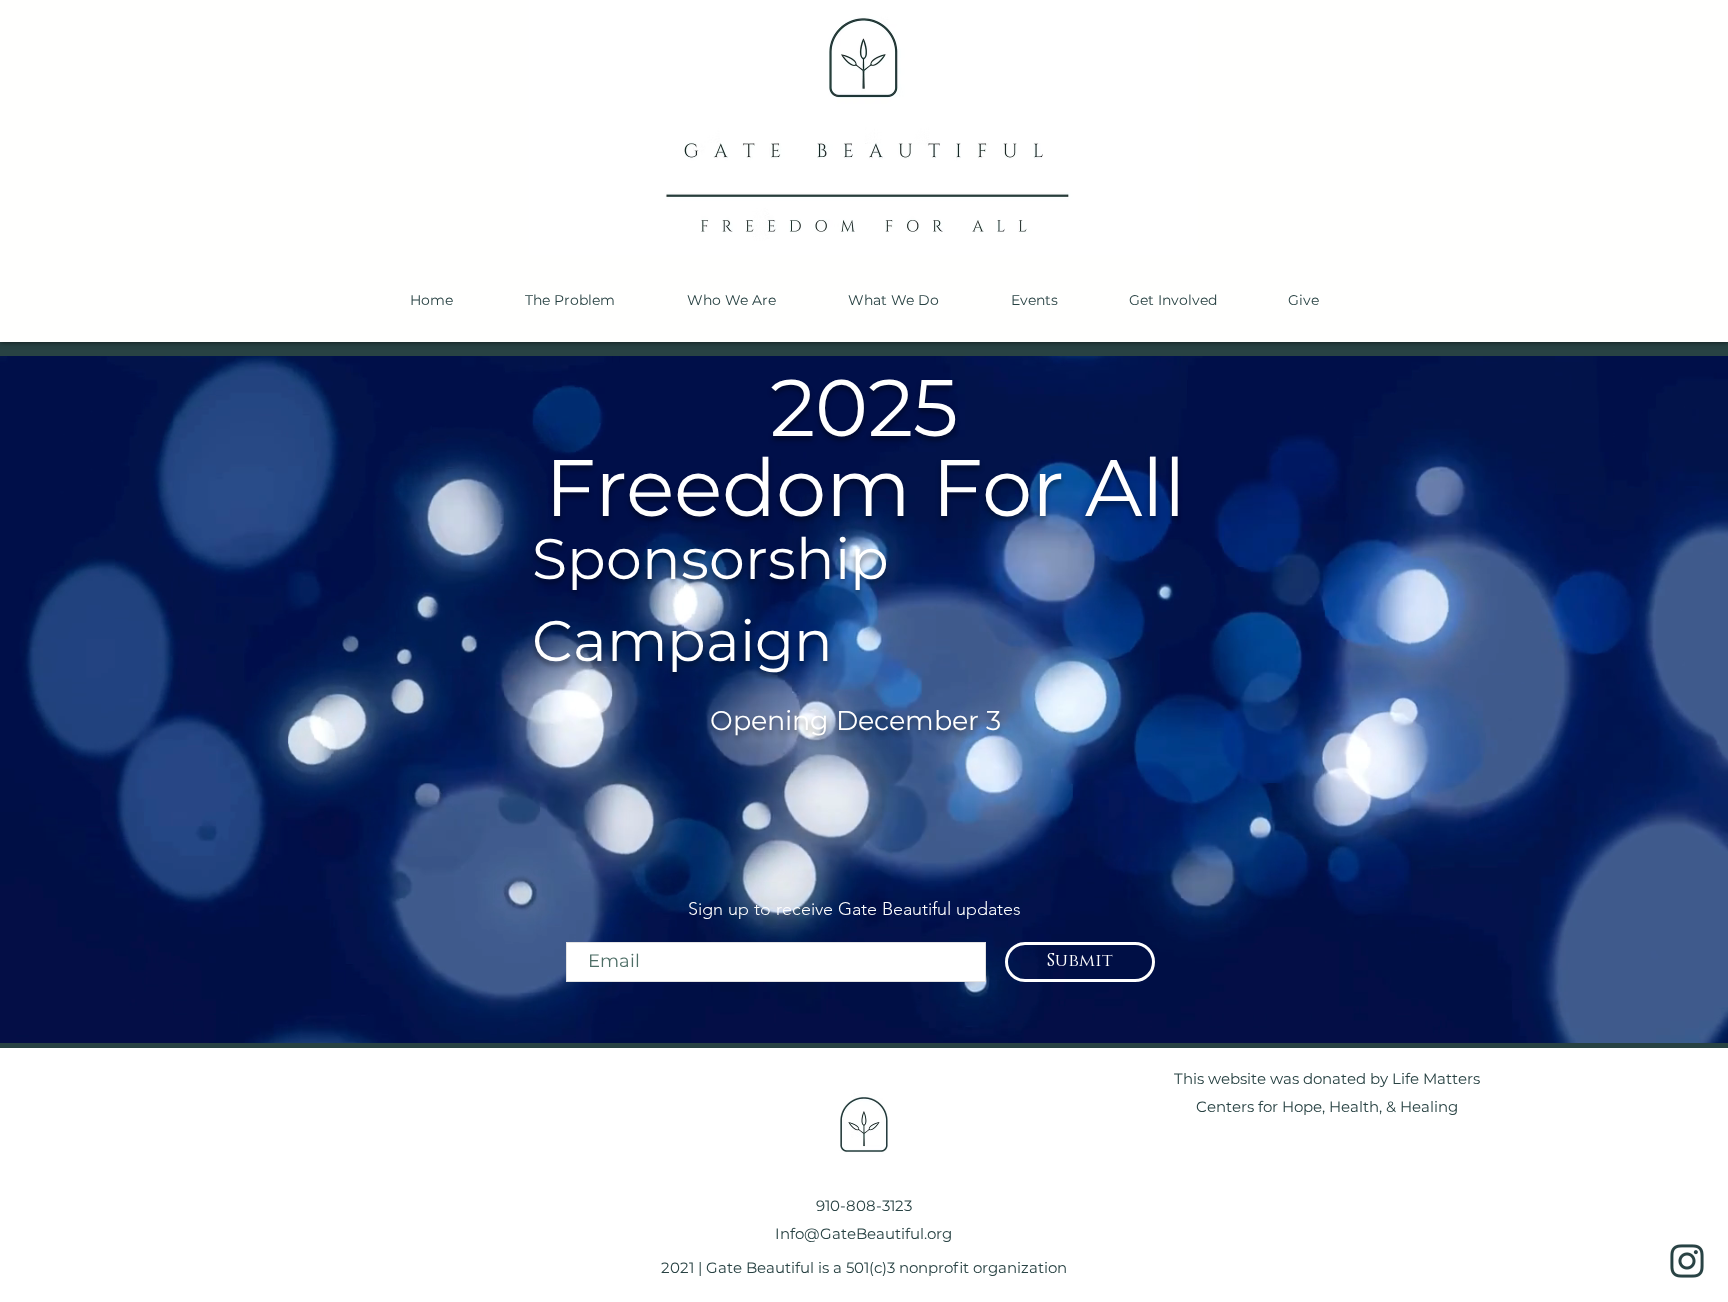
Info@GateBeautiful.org (863, 1233)
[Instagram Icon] (1687, 1261)
